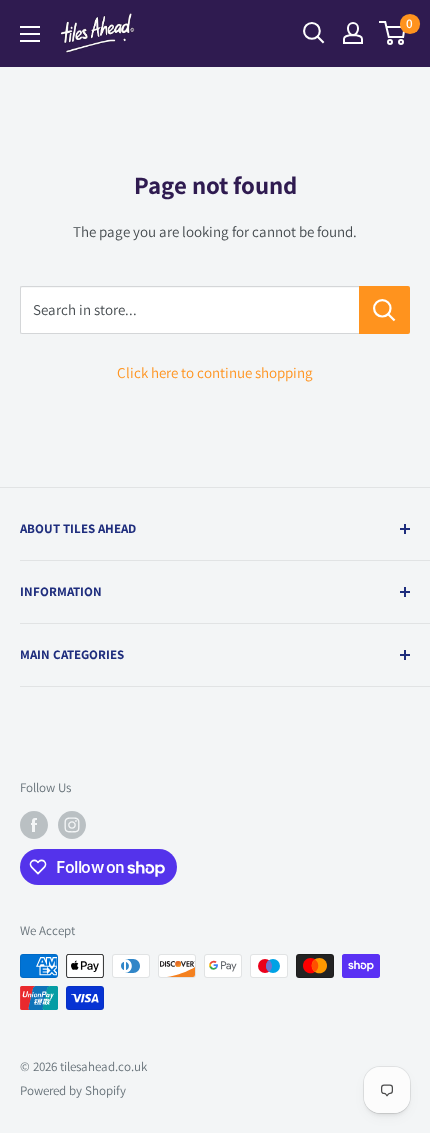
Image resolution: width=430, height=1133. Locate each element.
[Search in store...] (384, 310)
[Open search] (314, 33)
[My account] (353, 33)
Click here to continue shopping (215, 372)
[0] (393, 33)
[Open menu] (30, 34)
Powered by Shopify (73, 1090)
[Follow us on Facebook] (34, 825)
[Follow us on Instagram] (72, 825)
